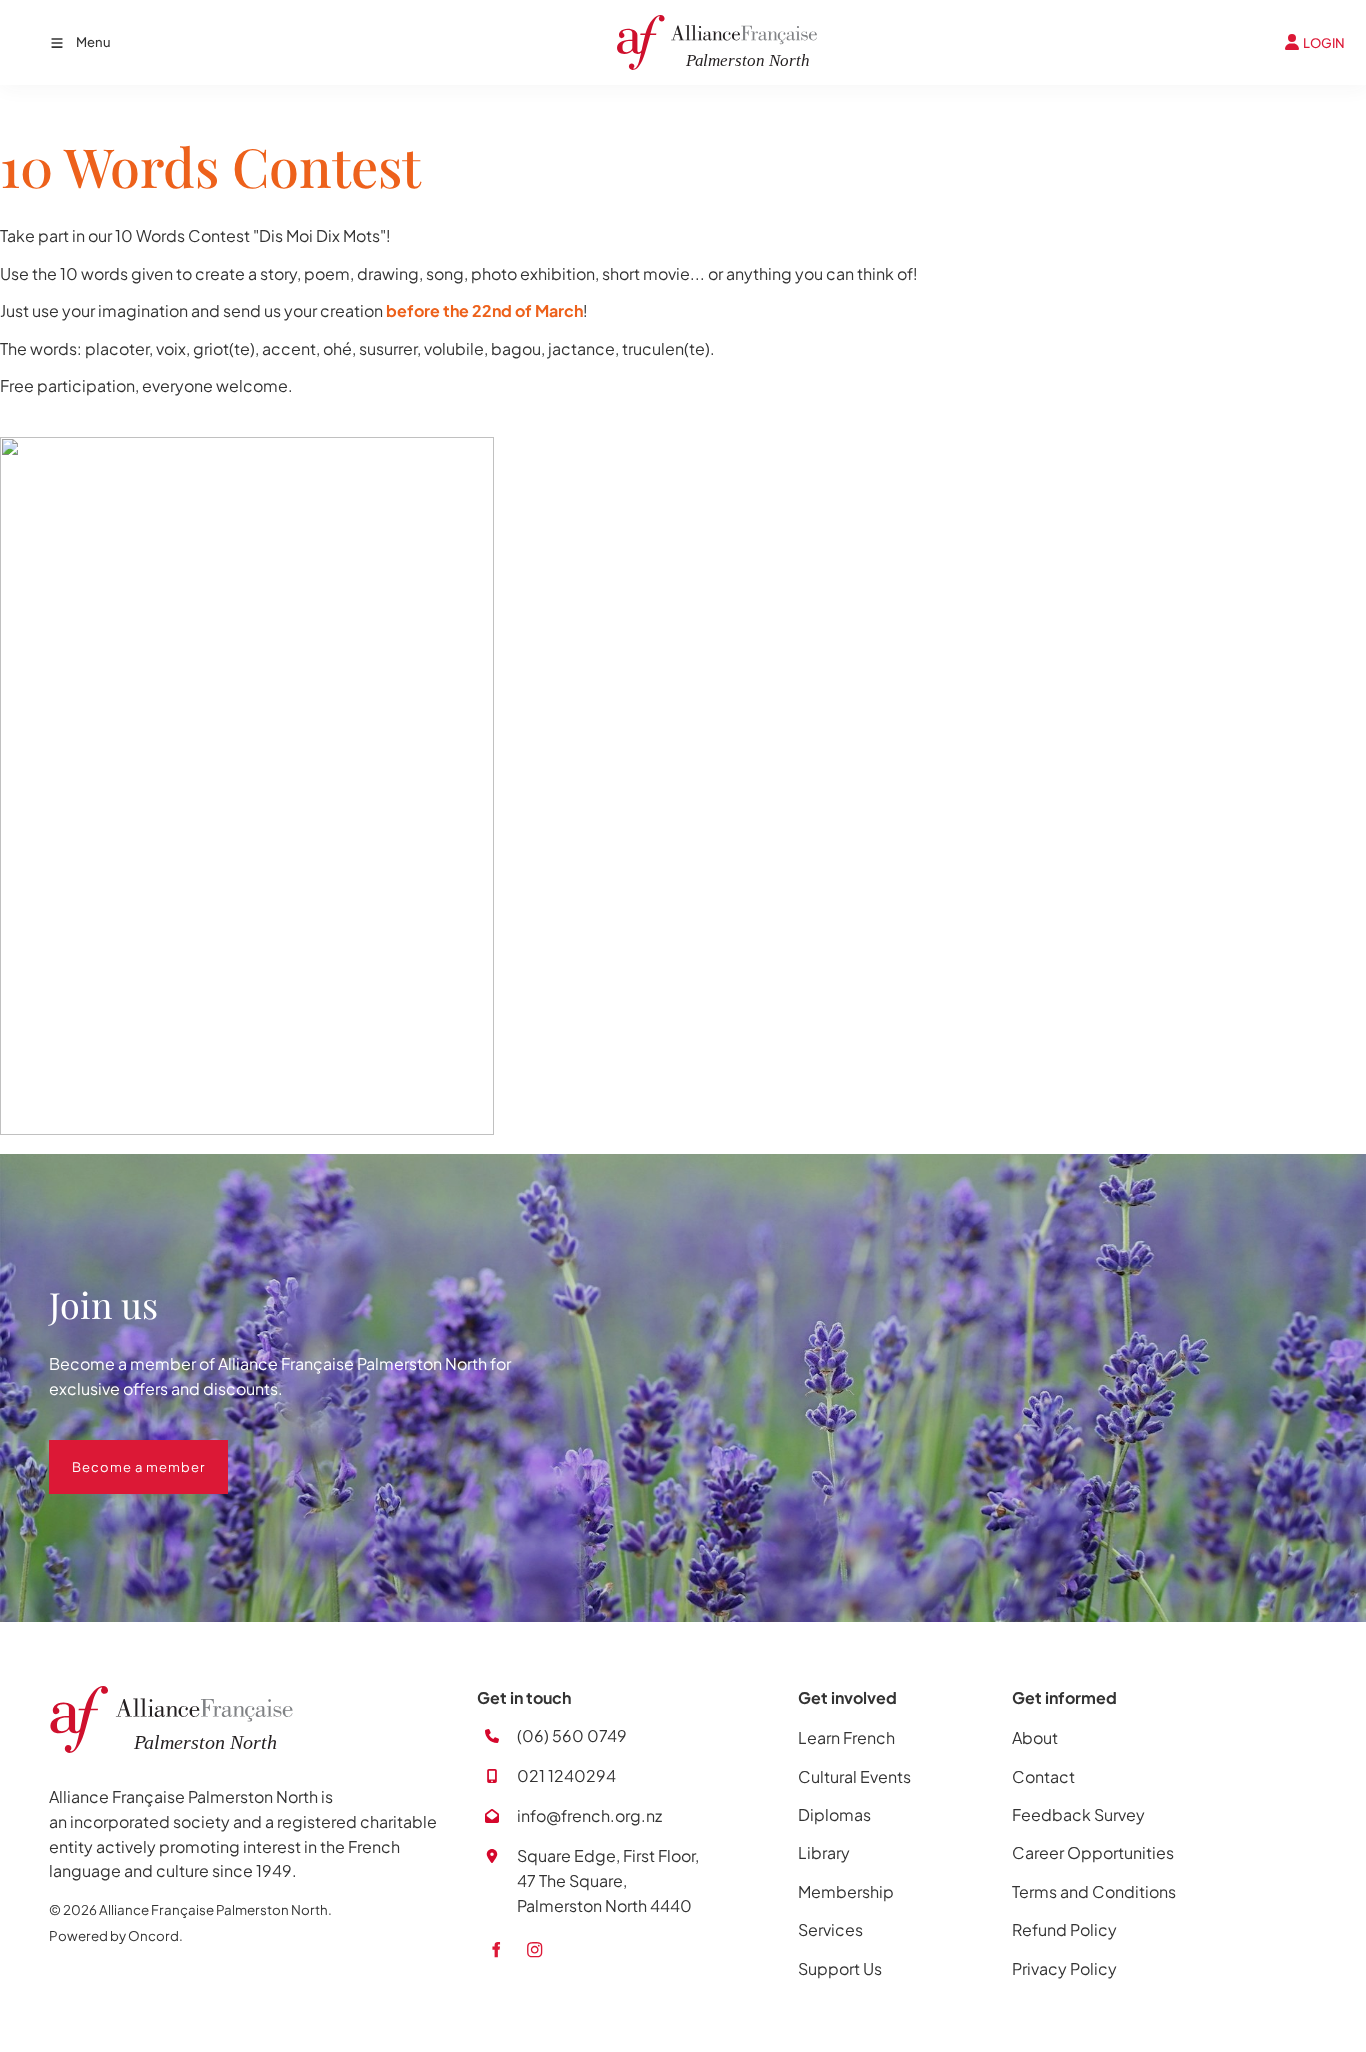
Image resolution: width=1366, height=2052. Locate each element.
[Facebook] (495, 1949)
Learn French (846, 1737)
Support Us (840, 1968)
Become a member (115, 1452)
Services (830, 1929)
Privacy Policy (1064, 1968)
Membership (846, 1891)
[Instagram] (534, 1949)
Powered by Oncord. (116, 1935)
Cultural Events (854, 1776)
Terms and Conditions (1094, 1891)
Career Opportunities (1093, 1852)
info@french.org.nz (589, 1815)
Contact (1043, 1776)
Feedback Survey (1078, 1814)
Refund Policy (1064, 1929)
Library (824, 1852)
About (1035, 1737)
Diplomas (834, 1814)
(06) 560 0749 (572, 1735)
